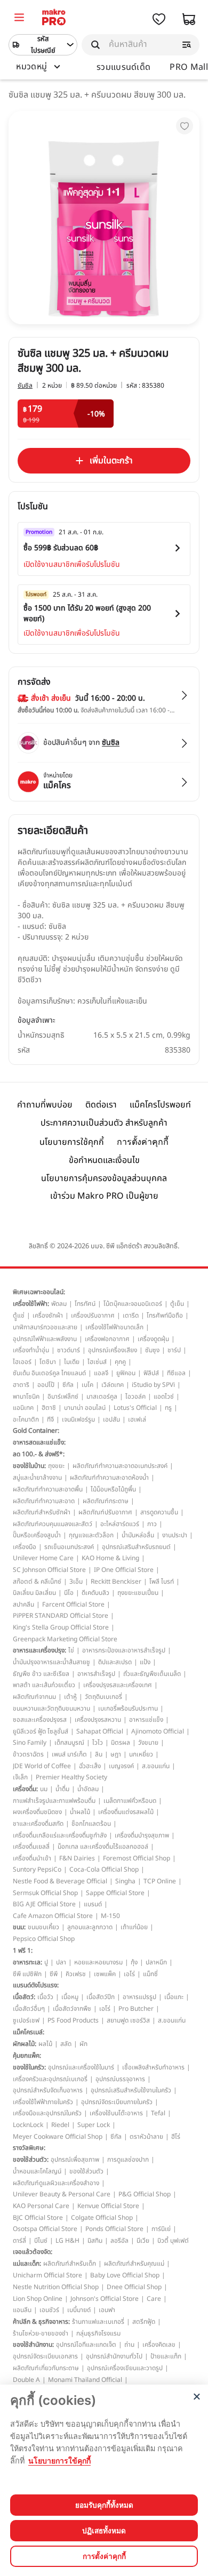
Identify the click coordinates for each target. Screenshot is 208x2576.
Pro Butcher (136, 2009)
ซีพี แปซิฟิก (27, 1974)
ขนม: (19, 1927)
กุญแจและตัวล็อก (91, 1535)
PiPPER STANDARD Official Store (61, 1616)
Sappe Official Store (115, 1893)
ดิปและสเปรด (115, 1662)
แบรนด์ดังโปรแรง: (36, 1985)
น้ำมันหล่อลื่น (138, 1535)
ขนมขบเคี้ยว (43, 1927)
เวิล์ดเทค (113, 1385)
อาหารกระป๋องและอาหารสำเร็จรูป (124, 1650)
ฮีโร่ (176, 2137)
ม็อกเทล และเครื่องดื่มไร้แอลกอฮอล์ (103, 1847)
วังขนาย (148, 1743)
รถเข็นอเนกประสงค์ (69, 1547)
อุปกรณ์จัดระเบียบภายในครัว (117, 2102)
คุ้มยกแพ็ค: (27, 2056)
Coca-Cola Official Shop (104, 1869)
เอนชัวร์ (49, 2310)
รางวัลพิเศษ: (29, 2148)
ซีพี (54, 1974)
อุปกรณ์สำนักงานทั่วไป (114, 2356)
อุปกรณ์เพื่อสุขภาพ (75, 2160)
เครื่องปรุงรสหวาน (98, 1720)
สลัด (66, 2044)
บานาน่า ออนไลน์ (85, 1408)
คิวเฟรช (76, 1974)
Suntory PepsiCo (37, 1869)
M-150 (110, 1916)
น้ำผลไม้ (80, 1812)
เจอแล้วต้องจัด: (33, 2252)
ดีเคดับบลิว (95, 1593)
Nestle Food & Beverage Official (60, 1881)
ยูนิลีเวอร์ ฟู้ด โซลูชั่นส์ (41, 1731)
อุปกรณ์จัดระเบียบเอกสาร (45, 2356)
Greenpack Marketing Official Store (65, 1639)
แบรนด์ (93, 1904)
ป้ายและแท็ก (166, 2356)
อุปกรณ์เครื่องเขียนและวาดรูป (125, 2368)
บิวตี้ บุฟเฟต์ (173, 2241)
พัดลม (59, 1304)
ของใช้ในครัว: (29, 2067)
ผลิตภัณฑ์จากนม (34, 1697)
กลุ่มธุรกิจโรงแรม (98, 2333)
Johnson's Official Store (105, 2299)
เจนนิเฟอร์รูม (78, 1419)
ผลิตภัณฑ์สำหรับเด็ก (70, 2264)
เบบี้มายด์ (79, 2310)
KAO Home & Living (110, 1558)
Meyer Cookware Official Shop (58, 2137)
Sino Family (30, 1743)
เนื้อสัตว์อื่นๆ (29, 2009)
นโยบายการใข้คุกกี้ (59, 2461)
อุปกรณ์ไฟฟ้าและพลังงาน (45, 1339)
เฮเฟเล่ (137, 1419)
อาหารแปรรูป (139, 1997)
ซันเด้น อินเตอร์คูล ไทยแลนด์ (49, 1373)
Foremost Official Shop (137, 1858)
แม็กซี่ (150, 1974)
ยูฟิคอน (126, 1373)
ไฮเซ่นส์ (97, 1362)
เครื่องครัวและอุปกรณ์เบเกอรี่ (50, 2079)
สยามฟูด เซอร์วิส (128, 2020)
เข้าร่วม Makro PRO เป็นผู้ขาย (104, 1196)
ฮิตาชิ (49, 1408)
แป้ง (145, 1662)
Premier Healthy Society (71, 1777)
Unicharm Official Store (47, 2275)
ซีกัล (68, 1385)
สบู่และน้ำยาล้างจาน (37, 1478)
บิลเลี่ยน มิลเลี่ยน (34, 1593)
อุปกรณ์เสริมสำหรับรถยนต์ (136, 1547)
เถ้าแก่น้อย (134, 1927)
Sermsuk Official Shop (45, 1893)
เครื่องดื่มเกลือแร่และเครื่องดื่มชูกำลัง (60, 1835)
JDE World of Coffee (42, 1766)
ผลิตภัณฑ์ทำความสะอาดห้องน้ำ (109, 1478)
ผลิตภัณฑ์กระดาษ (106, 1501)
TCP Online (160, 1881)
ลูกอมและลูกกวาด (90, 1927)
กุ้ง (134, 1962)
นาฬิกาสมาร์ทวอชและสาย (45, 1327)
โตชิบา (48, 1362)
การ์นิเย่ (161, 2229)
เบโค (87, 1385)
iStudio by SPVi (153, 1385)
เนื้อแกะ (174, 1997)
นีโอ (69, 1593)
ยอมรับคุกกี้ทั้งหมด (104, 2505)
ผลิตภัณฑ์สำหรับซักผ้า (42, 1512)
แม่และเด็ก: (27, 2264)
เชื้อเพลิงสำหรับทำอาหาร (153, 2067)
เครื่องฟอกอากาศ (107, 1339)
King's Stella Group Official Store (61, 1627)
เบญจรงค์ (121, 1766)
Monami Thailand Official (85, 2380)
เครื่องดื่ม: (25, 1789)
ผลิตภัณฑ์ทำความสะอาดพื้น (48, 1489)
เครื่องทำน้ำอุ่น (31, 1350)
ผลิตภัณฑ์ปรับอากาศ (105, 1512)
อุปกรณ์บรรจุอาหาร (120, 2079)
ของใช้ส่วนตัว (86, 2171)
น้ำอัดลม (88, 1789)
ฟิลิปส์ (151, 1373)
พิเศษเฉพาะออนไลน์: (39, 1292)
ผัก (83, 2044)
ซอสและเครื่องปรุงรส (40, 1720)
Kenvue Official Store (108, 2206)
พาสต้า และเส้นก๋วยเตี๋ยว (44, 1685)
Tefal (158, 2113)
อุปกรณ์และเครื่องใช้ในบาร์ (81, 2067)
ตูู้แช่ (19, 1315)
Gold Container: (36, 1431)
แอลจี (101, 1373)
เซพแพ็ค (105, 1974)
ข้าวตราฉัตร (28, 1754)
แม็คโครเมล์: (29, 2032)
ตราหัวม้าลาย (146, 2137)
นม (44, 1789)
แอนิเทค (23, 1408)
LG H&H (67, 2241)
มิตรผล (121, 1743)
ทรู (168, 1408)
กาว (152, 1524)
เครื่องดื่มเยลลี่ (31, 1847)
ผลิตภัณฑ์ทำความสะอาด (44, 1501)
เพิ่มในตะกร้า (111, 461)
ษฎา (116, 1754)
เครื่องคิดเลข (159, 2345)
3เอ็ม (76, 1582)
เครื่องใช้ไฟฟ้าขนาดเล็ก (114, 1327)
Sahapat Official (100, 1731)
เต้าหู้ (70, 1697)
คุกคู (120, 1362)
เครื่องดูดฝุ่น (153, 1339)
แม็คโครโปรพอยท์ (160, 1105)
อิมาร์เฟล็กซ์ (63, 1397)
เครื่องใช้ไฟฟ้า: (31, 1304)
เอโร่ (129, 1974)
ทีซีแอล (176, 1373)
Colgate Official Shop (102, 2218)
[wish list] (159, 19)
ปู (46, 1962)
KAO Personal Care (41, 2206)
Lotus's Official (135, 1408)
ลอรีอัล (119, 2241)
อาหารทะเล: (27, 1962)
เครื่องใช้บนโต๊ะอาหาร (116, 2113)
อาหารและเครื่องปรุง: (39, 1650)
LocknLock (28, 2125)
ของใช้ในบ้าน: (29, 1466)
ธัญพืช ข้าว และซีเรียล (41, 1674)
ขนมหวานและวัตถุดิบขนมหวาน (51, 1708)
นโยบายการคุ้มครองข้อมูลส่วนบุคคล (104, 1178)
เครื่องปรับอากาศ (93, 1315)
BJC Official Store (38, 2218)
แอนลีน (22, 2310)
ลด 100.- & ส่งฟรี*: (39, 1454)
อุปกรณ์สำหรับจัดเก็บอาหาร (48, 2090)
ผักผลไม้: (25, 2044)
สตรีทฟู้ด (144, 2322)
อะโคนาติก (26, 1419)
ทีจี (50, 1419)
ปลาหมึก (156, 1962)
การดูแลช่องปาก (128, 2160)
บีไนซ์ (41, 2241)
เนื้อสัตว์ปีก (101, 1997)
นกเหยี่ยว (141, 1754)
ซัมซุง (152, 1350)
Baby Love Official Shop (125, 2275)
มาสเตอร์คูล (102, 1397)
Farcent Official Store (73, 1604)
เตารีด (131, 1315)
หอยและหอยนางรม (98, 1962)
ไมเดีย (72, 1362)
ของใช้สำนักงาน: (33, 2345)
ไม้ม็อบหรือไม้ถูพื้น (113, 1489)
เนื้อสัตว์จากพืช (72, 2009)
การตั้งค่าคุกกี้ (143, 1142)
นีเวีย (143, 2241)
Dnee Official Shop (134, 2287)
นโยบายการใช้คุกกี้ (72, 1142)
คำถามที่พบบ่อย (45, 1105)
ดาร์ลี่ (19, 2241)
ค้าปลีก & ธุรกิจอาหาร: (41, 2322)
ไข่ (71, 1650)
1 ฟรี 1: (23, 1951)
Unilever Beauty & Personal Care (62, 2194)
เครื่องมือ (25, 1547)
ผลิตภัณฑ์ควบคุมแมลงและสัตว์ (53, 1524)
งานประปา (175, 1535)
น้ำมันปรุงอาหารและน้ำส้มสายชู (51, 1662)
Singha (125, 1881)
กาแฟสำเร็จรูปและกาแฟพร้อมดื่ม (54, 1801)
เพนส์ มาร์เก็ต (69, 1754)
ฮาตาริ (21, 1385)
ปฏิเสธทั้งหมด (104, 2531)
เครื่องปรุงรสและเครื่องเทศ (118, 1685)
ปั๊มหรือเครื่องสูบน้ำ (37, 1535)
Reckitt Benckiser (116, 1582)
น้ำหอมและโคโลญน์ (37, 2171)
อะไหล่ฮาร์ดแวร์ (120, 1524)
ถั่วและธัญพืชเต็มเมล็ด (152, 1674)
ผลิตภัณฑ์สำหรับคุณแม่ (134, 2264)
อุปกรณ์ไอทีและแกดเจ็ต (86, 2345)
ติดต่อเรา (101, 1105)
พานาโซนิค (26, 1397)
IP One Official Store (124, 1570)
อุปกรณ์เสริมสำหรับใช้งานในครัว (131, 2090)
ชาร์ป (174, 1350)
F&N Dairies (77, 1858)
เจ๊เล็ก (20, 1777)
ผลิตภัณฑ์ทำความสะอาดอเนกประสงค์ (120, 1466)
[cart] (189, 19)
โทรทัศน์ (85, 1304)
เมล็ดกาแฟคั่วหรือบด (130, 1801)
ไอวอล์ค (135, 1397)
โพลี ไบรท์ (162, 1582)
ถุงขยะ (56, 1466)
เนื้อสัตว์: (24, 1997)
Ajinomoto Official (158, 1731)
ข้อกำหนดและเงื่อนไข (104, 1160)
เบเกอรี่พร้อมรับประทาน (128, 1708)
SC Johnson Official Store (49, 1570)
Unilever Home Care (43, 1558)
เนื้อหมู (70, 1997)
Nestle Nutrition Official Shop (56, 2287)
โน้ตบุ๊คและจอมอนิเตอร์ (133, 1304)
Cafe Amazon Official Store (53, 1916)
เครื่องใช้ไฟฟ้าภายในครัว (43, 2102)
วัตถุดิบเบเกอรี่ (103, 1697)
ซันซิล (25, 386)
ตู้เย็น (177, 1304)
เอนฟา (107, 2310)
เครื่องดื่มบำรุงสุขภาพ (142, 1835)
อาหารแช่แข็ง (146, 1720)
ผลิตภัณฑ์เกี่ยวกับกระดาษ (46, 2368)
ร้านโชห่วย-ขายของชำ (41, 2333)
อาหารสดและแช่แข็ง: (39, 1442)
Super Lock (94, 2125)
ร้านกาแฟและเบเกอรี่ (98, 2322)
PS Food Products (73, 2020)
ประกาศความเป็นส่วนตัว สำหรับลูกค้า (104, 1123)
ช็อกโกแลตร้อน (91, 1824)
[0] (19, 19)
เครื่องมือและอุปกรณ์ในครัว (47, 2113)
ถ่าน (129, 2345)
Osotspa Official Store (45, 2229)
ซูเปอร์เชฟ (26, 2020)
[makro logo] (54, 19)
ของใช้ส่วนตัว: (31, 2160)
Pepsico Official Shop (44, 1939)
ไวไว (98, 1743)
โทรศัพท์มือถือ (165, 1315)
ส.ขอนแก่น (156, 1766)
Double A (26, 2380)
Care (154, 2299)
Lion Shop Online (38, 2299)
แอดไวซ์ (164, 1397)
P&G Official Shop (145, 2194)
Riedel (60, 2125)
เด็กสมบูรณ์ (69, 1743)
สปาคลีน (23, 1604)
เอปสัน (111, 1419)
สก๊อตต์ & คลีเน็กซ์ (37, 1582)
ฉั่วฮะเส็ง (90, 1766)
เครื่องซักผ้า (48, 1315)
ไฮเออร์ (22, 1362)
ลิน (99, 1754)
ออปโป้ (46, 1385)
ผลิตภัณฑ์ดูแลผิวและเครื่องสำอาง (56, 2183)
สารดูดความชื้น (159, 1512)
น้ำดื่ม (62, 1789)
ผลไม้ (45, 2044)
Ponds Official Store (114, 2229)
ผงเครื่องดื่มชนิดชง (37, 1812)
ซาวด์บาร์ (69, 1350)
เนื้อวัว (45, 1997)
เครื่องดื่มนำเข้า (32, 1858)
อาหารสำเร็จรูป (96, 1674)
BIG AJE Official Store (44, 1904)
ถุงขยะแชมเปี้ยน (138, 1593)
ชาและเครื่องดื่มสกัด (38, 1824)
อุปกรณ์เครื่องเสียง (113, 1350)
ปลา (61, 1962)
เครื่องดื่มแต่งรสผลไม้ (126, 1812)
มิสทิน (95, 2241)
